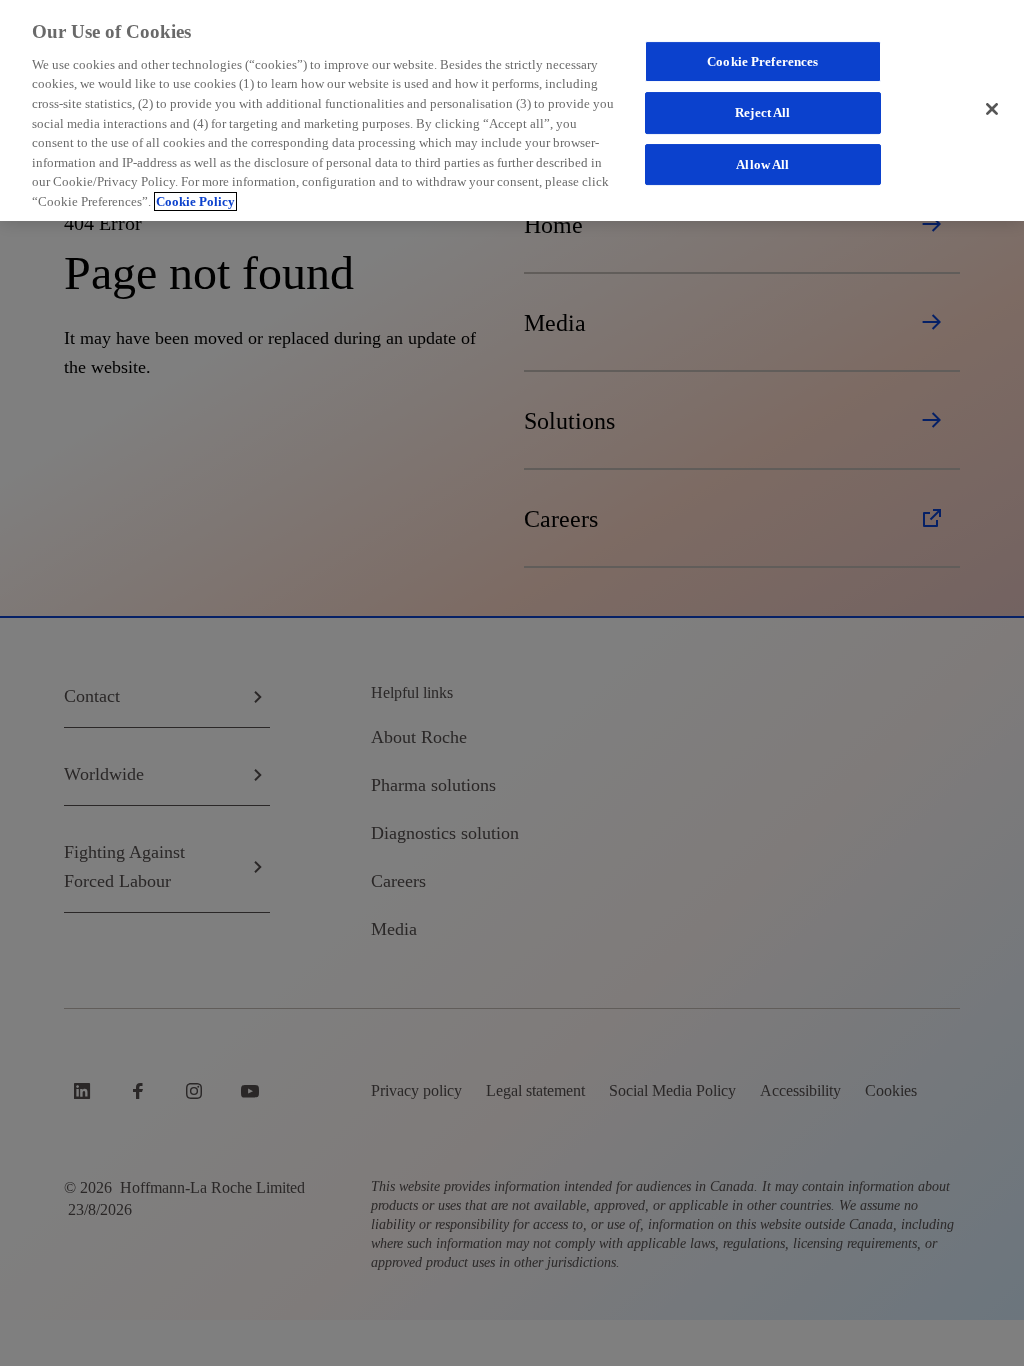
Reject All (762, 112)
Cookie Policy (195, 201)
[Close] (992, 109)
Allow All (762, 164)
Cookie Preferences (762, 61)
